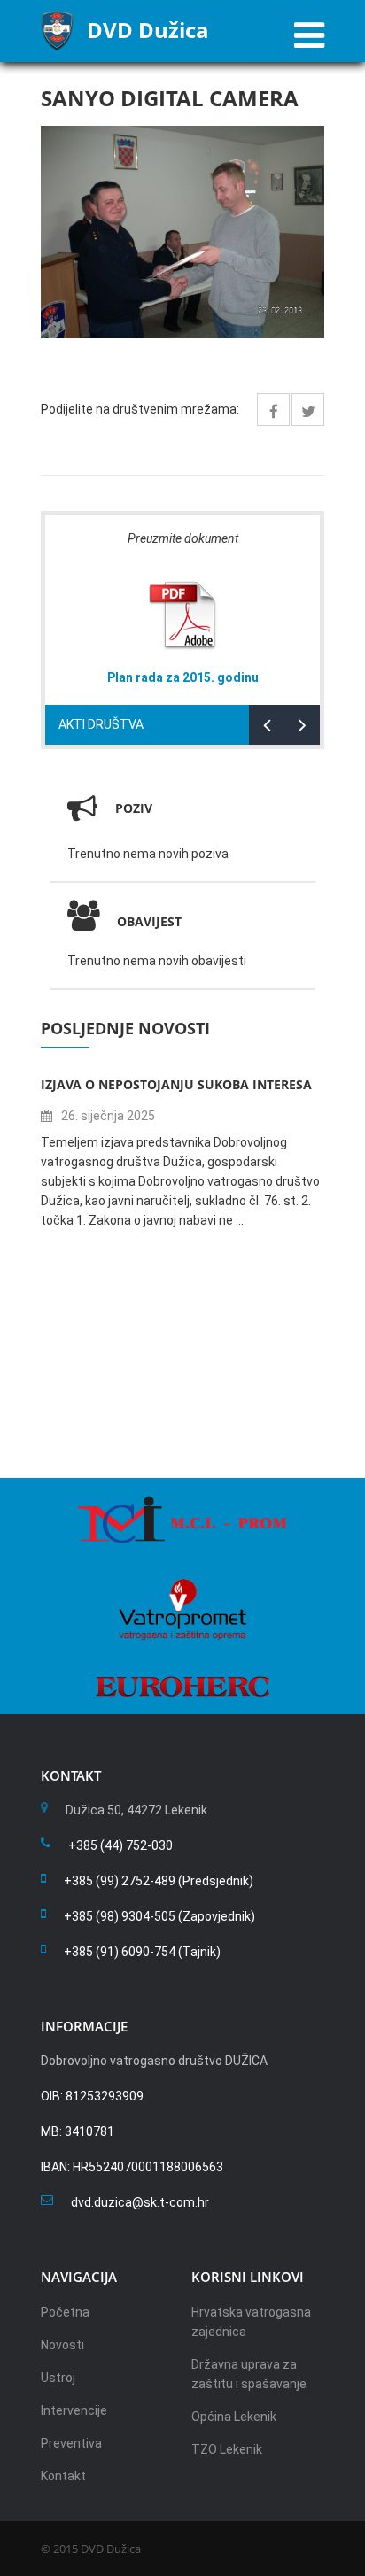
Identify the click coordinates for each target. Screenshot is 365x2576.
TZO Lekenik (227, 2449)
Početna (65, 2312)
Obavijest (149, 921)
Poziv (134, 808)
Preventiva (71, 2443)
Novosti (62, 2345)
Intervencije (74, 2410)
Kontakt (63, 2476)
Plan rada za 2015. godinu (183, 677)
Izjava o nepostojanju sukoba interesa (176, 1084)
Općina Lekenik (234, 2417)
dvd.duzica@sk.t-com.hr (140, 2202)
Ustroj (58, 2378)
